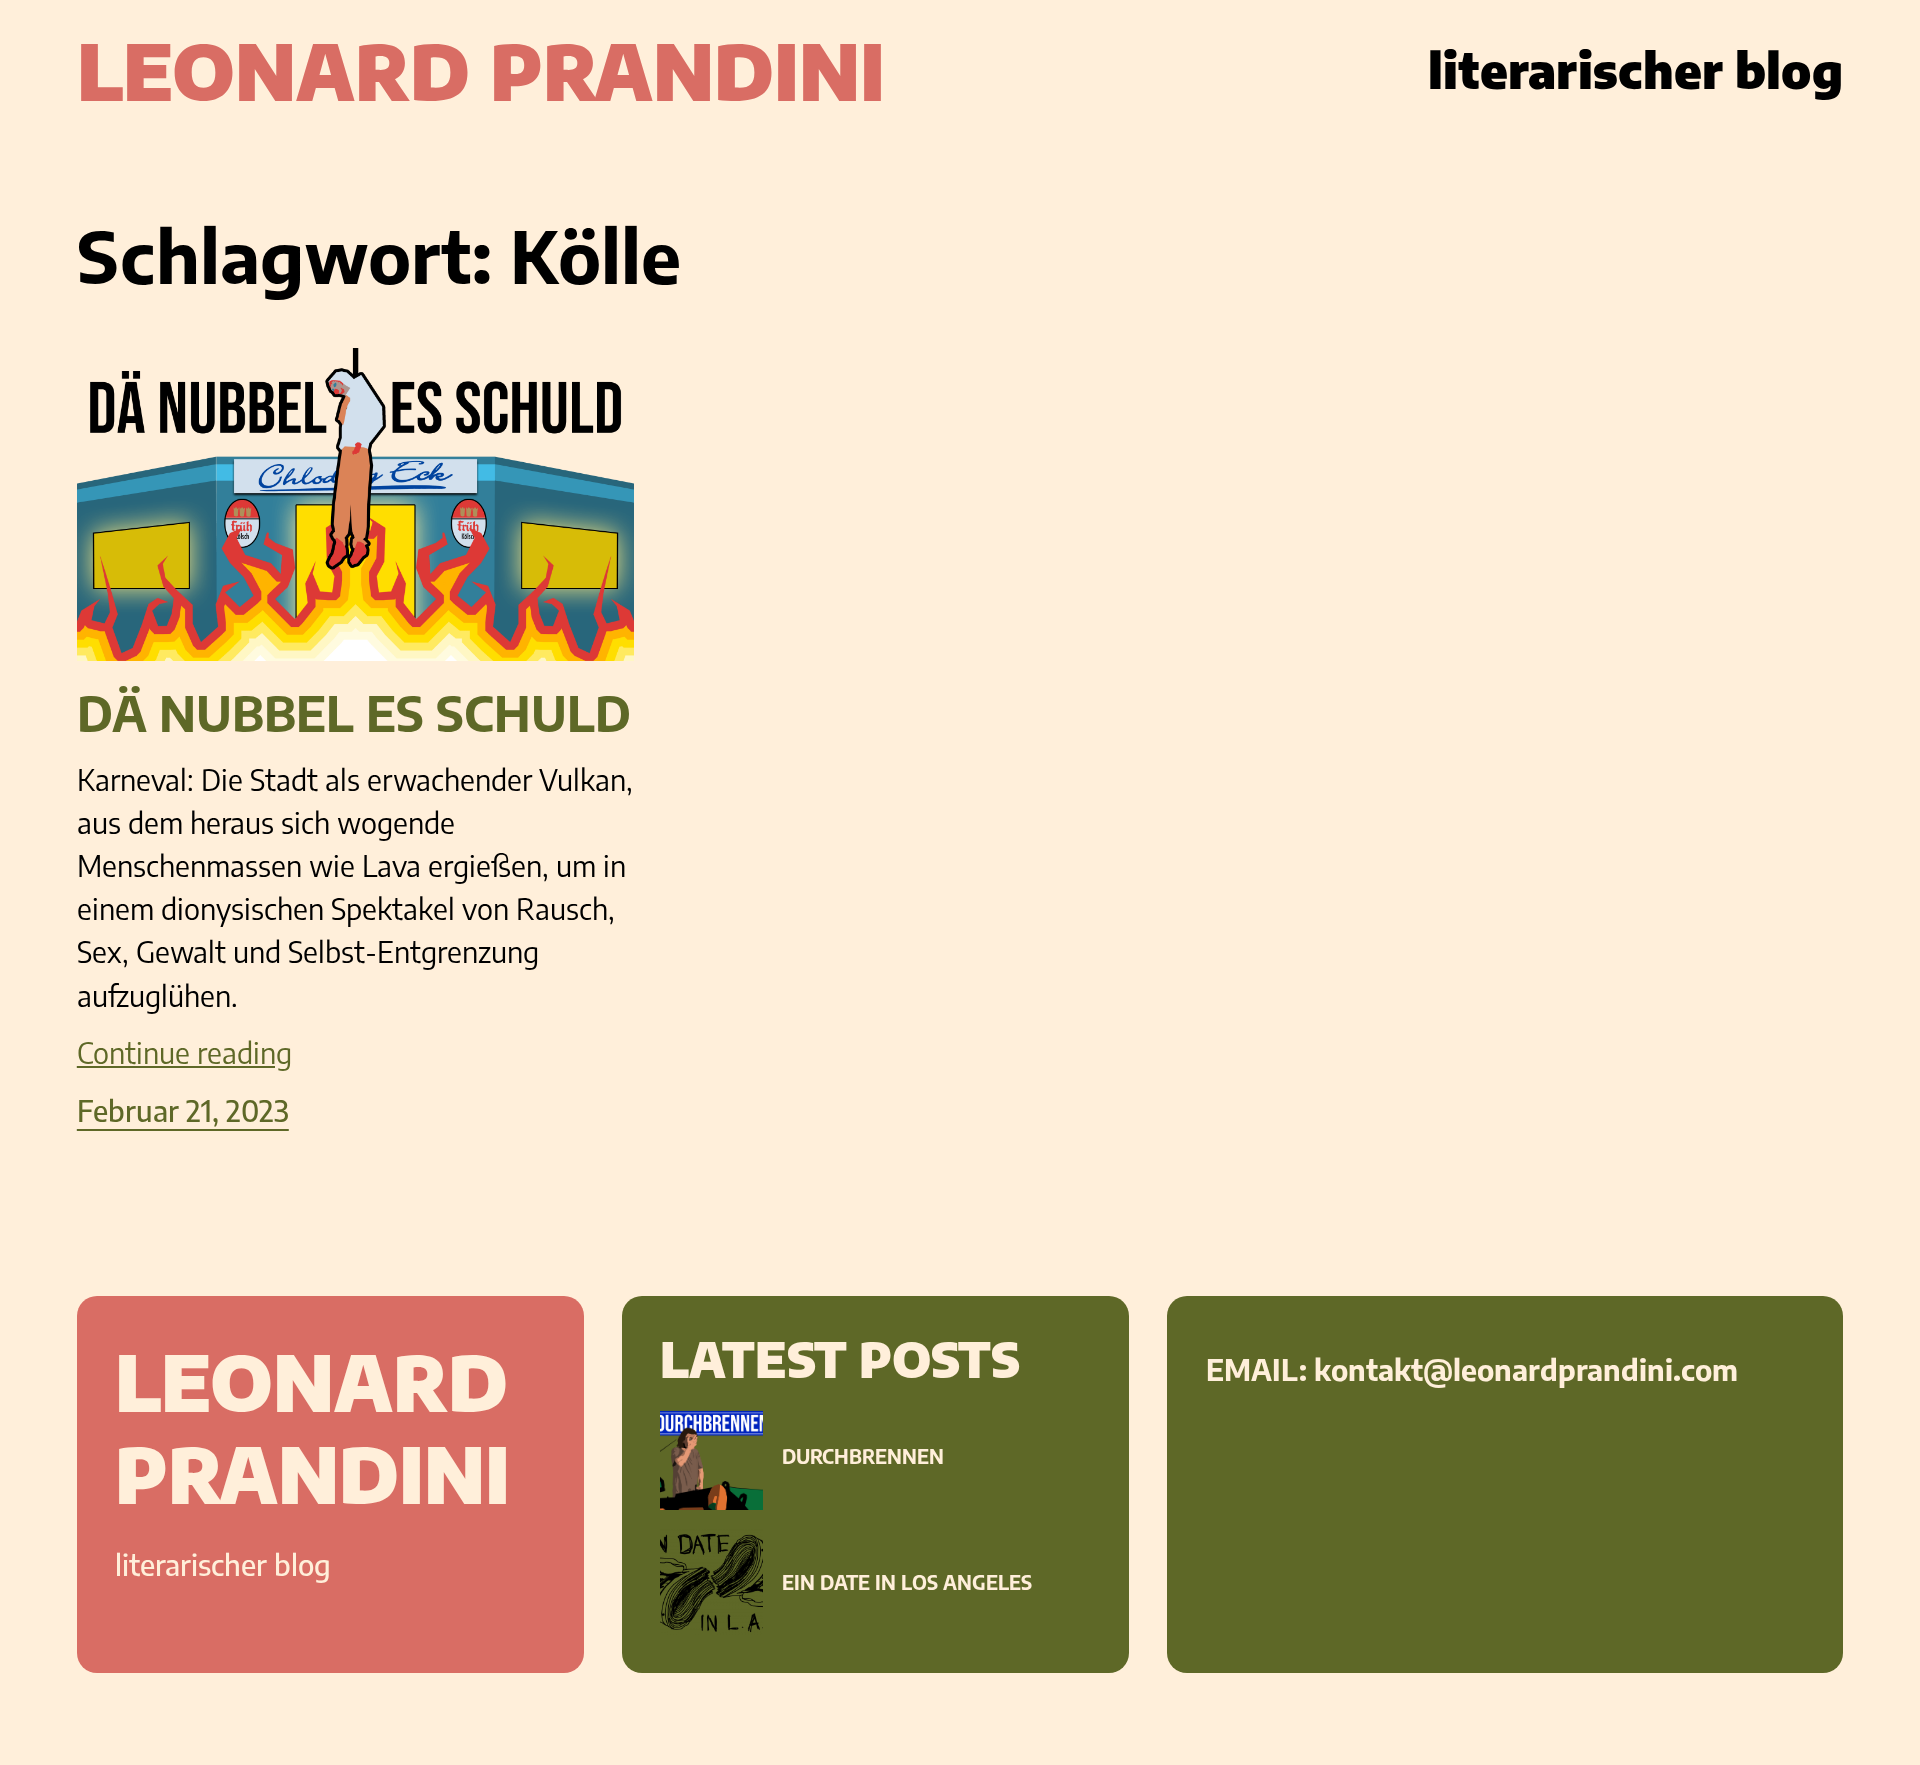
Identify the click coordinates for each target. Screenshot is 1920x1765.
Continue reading (184, 1052)
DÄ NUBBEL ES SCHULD (354, 714)
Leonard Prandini (481, 70)
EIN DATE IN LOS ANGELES (907, 1582)
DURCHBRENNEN (863, 1456)
